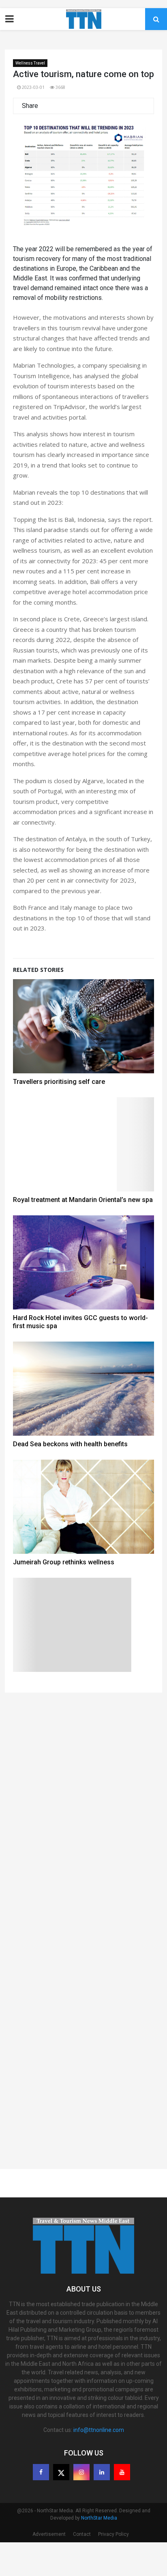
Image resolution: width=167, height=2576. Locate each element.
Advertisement (49, 2568)
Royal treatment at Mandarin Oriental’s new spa (83, 1233)
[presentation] (30, 195)
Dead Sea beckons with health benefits (70, 1478)
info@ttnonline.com (99, 2464)
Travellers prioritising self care (59, 1115)
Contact (82, 2568)
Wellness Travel (30, 63)
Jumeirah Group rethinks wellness (64, 1596)
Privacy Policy (113, 2568)
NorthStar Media (99, 2552)
